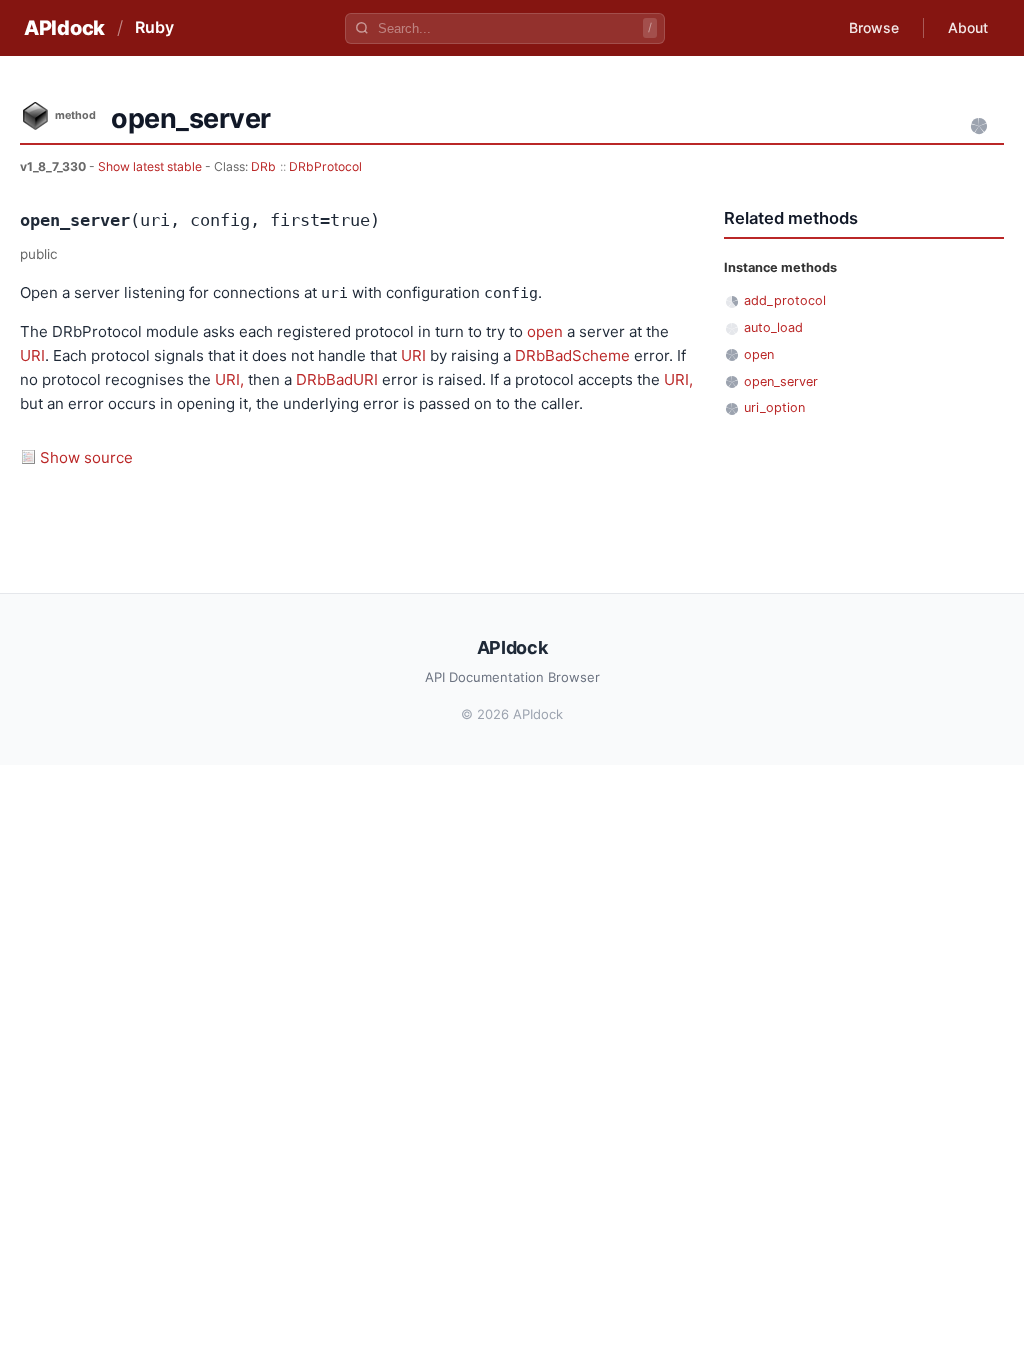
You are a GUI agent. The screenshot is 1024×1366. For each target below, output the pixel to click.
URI (32, 355)
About (968, 27)
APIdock (64, 28)
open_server (781, 381)
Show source (86, 457)
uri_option (774, 407)
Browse (874, 27)
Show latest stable (151, 166)
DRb (263, 166)
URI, (229, 379)
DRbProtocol (325, 166)
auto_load (773, 327)
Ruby (154, 27)
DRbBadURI (337, 379)
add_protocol (785, 300)
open (545, 331)
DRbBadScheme (572, 355)
